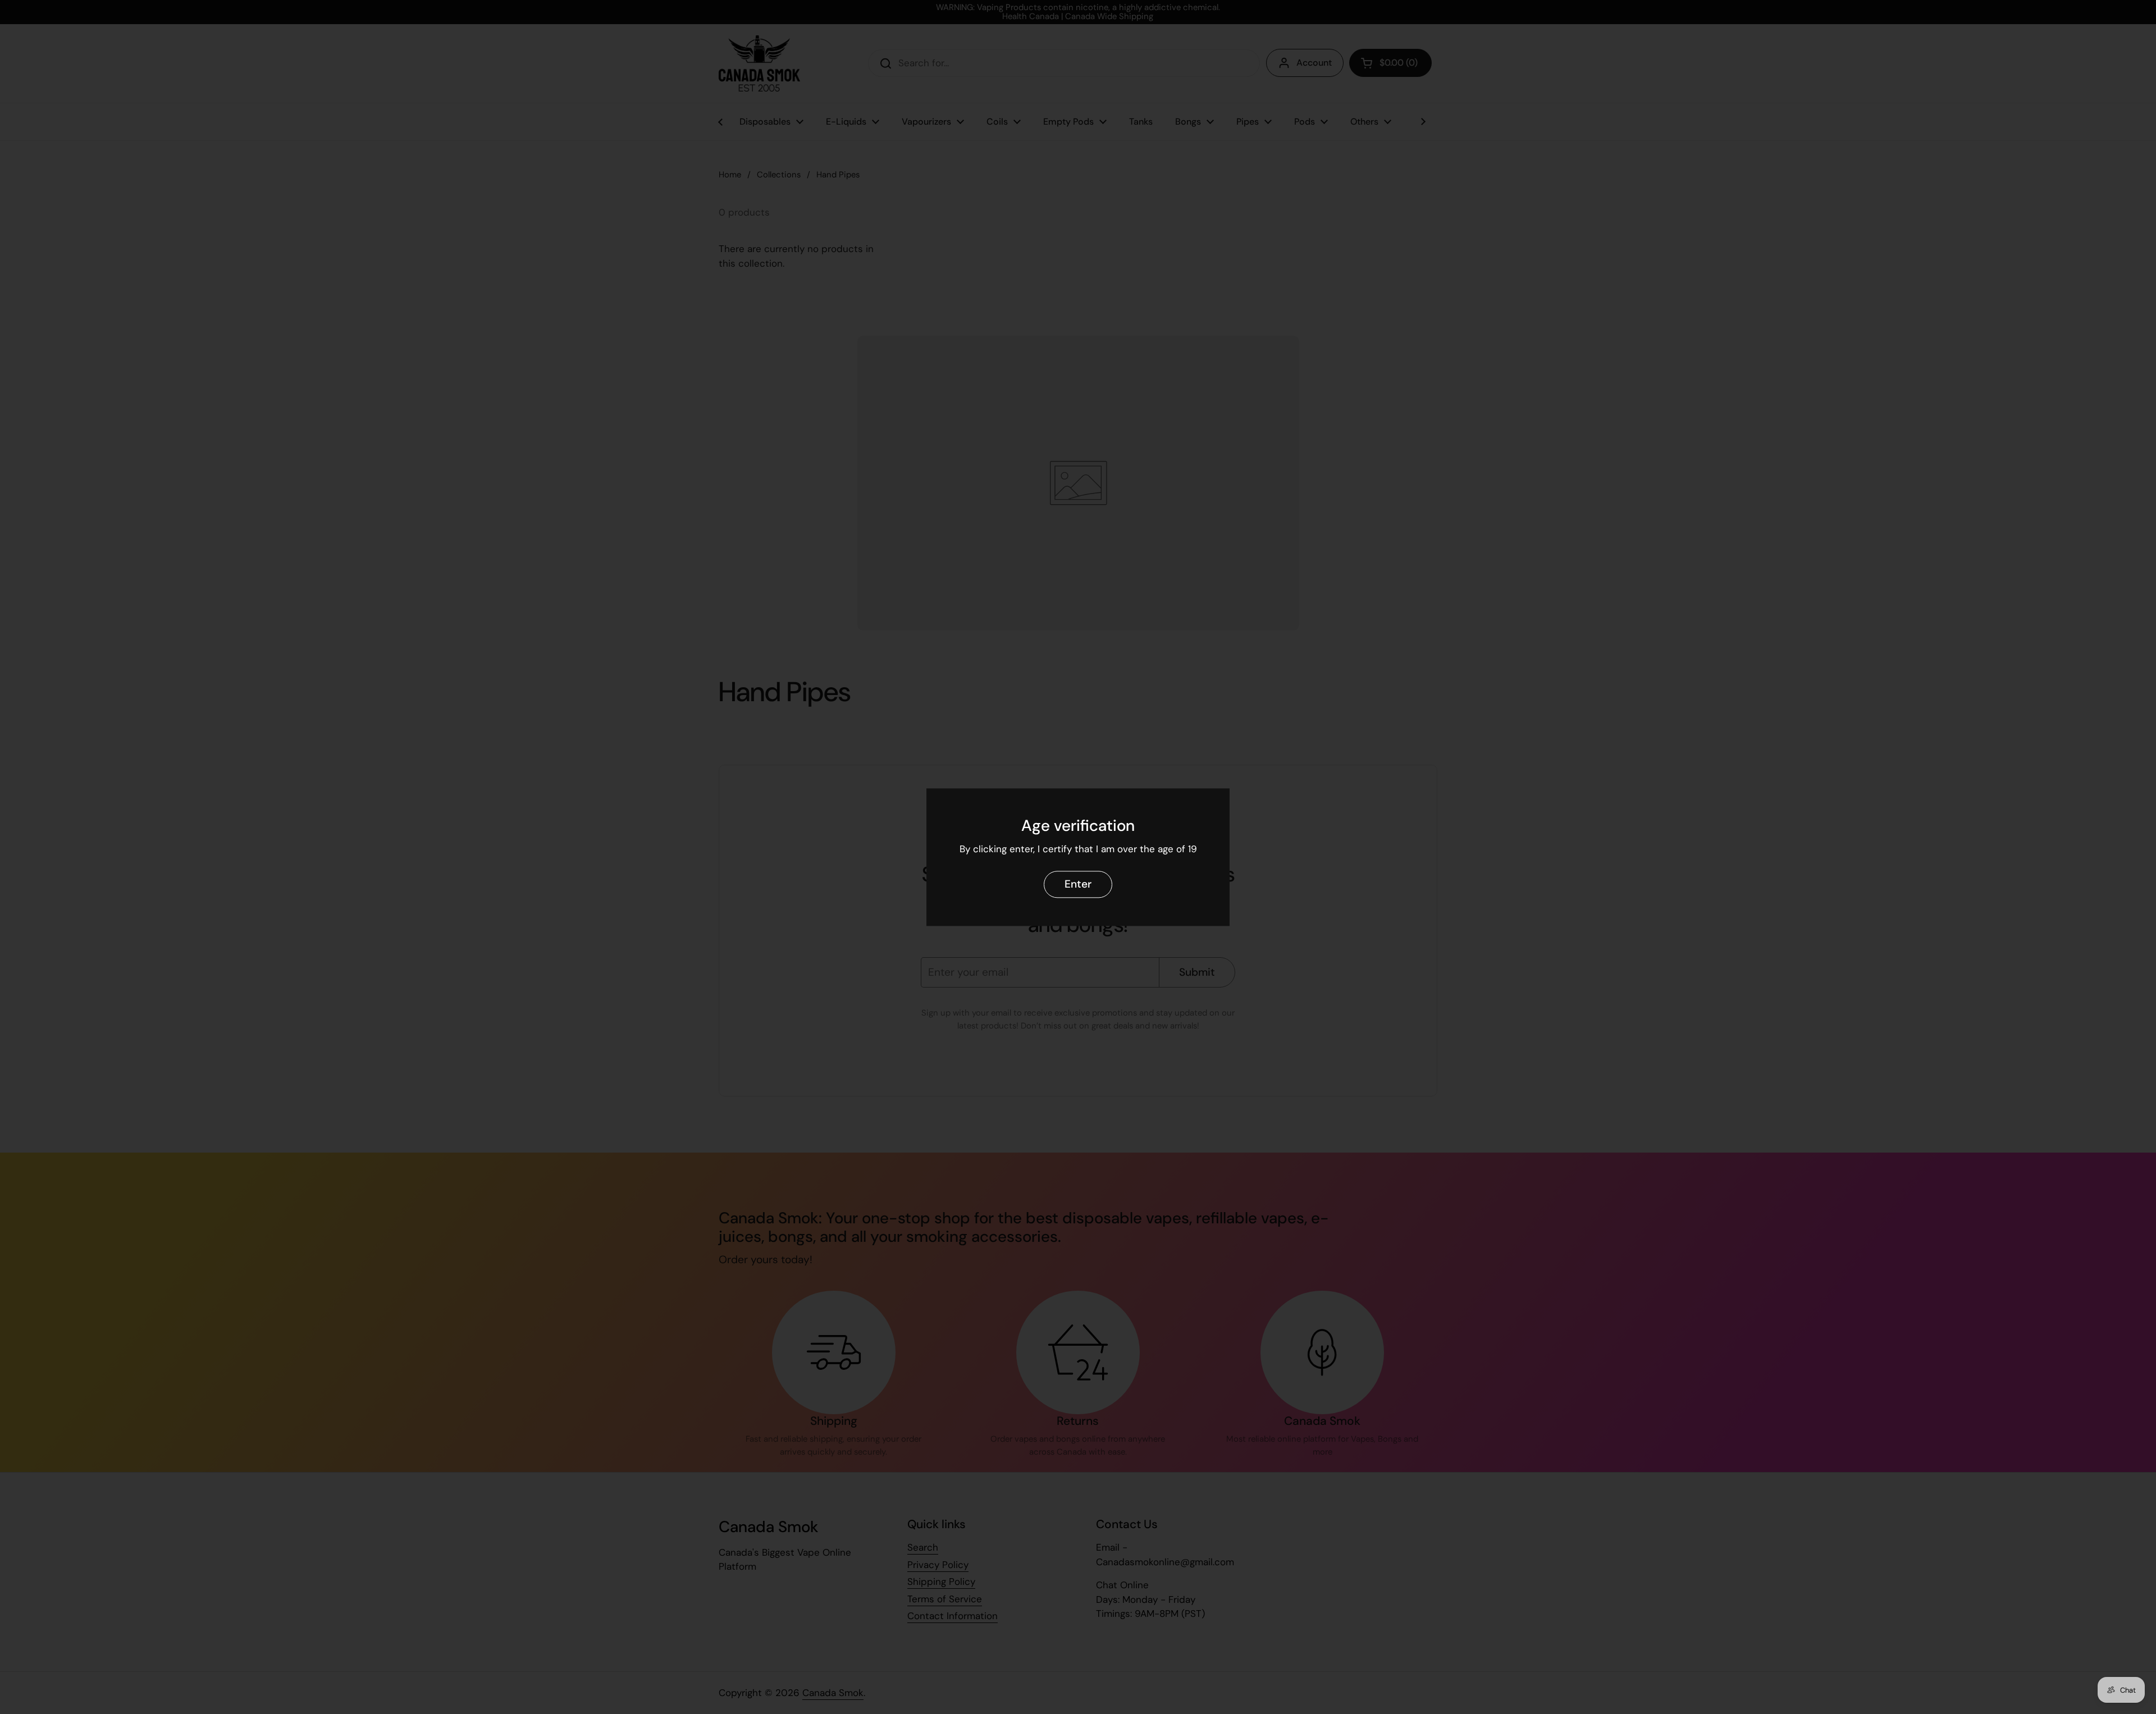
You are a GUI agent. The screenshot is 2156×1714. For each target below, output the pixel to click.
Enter (1078, 884)
